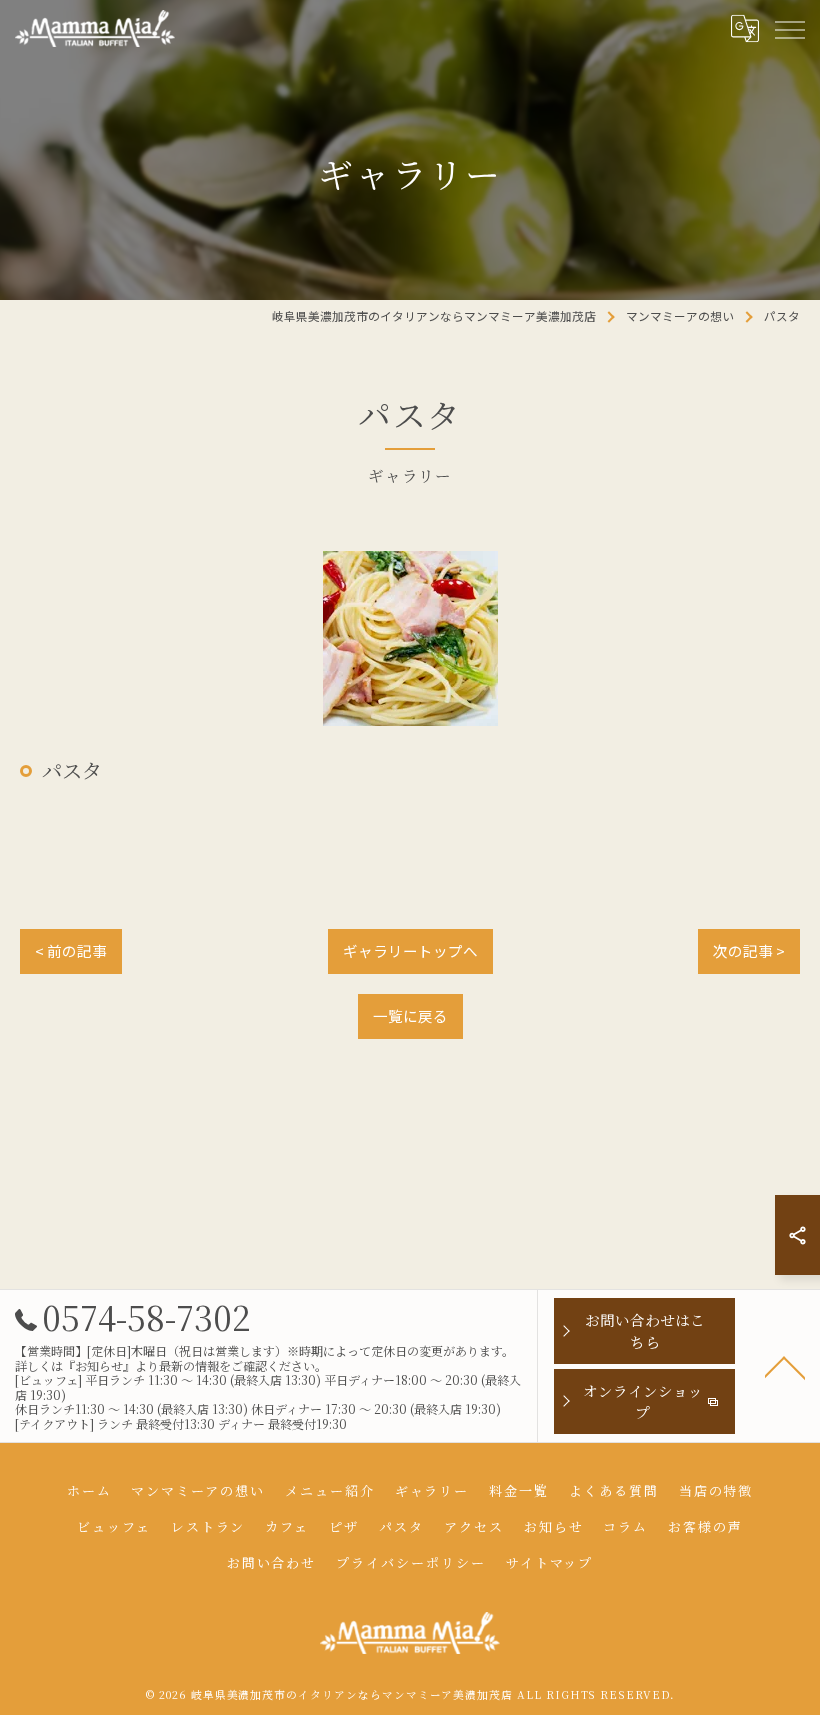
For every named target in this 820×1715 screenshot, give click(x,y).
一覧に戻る (410, 1015)
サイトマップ (550, 1562)
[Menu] (789, 28)
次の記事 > (749, 950)
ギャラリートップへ (410, 950)
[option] (410, 638)
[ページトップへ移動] (785, 1366)
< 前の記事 (71, 950)
